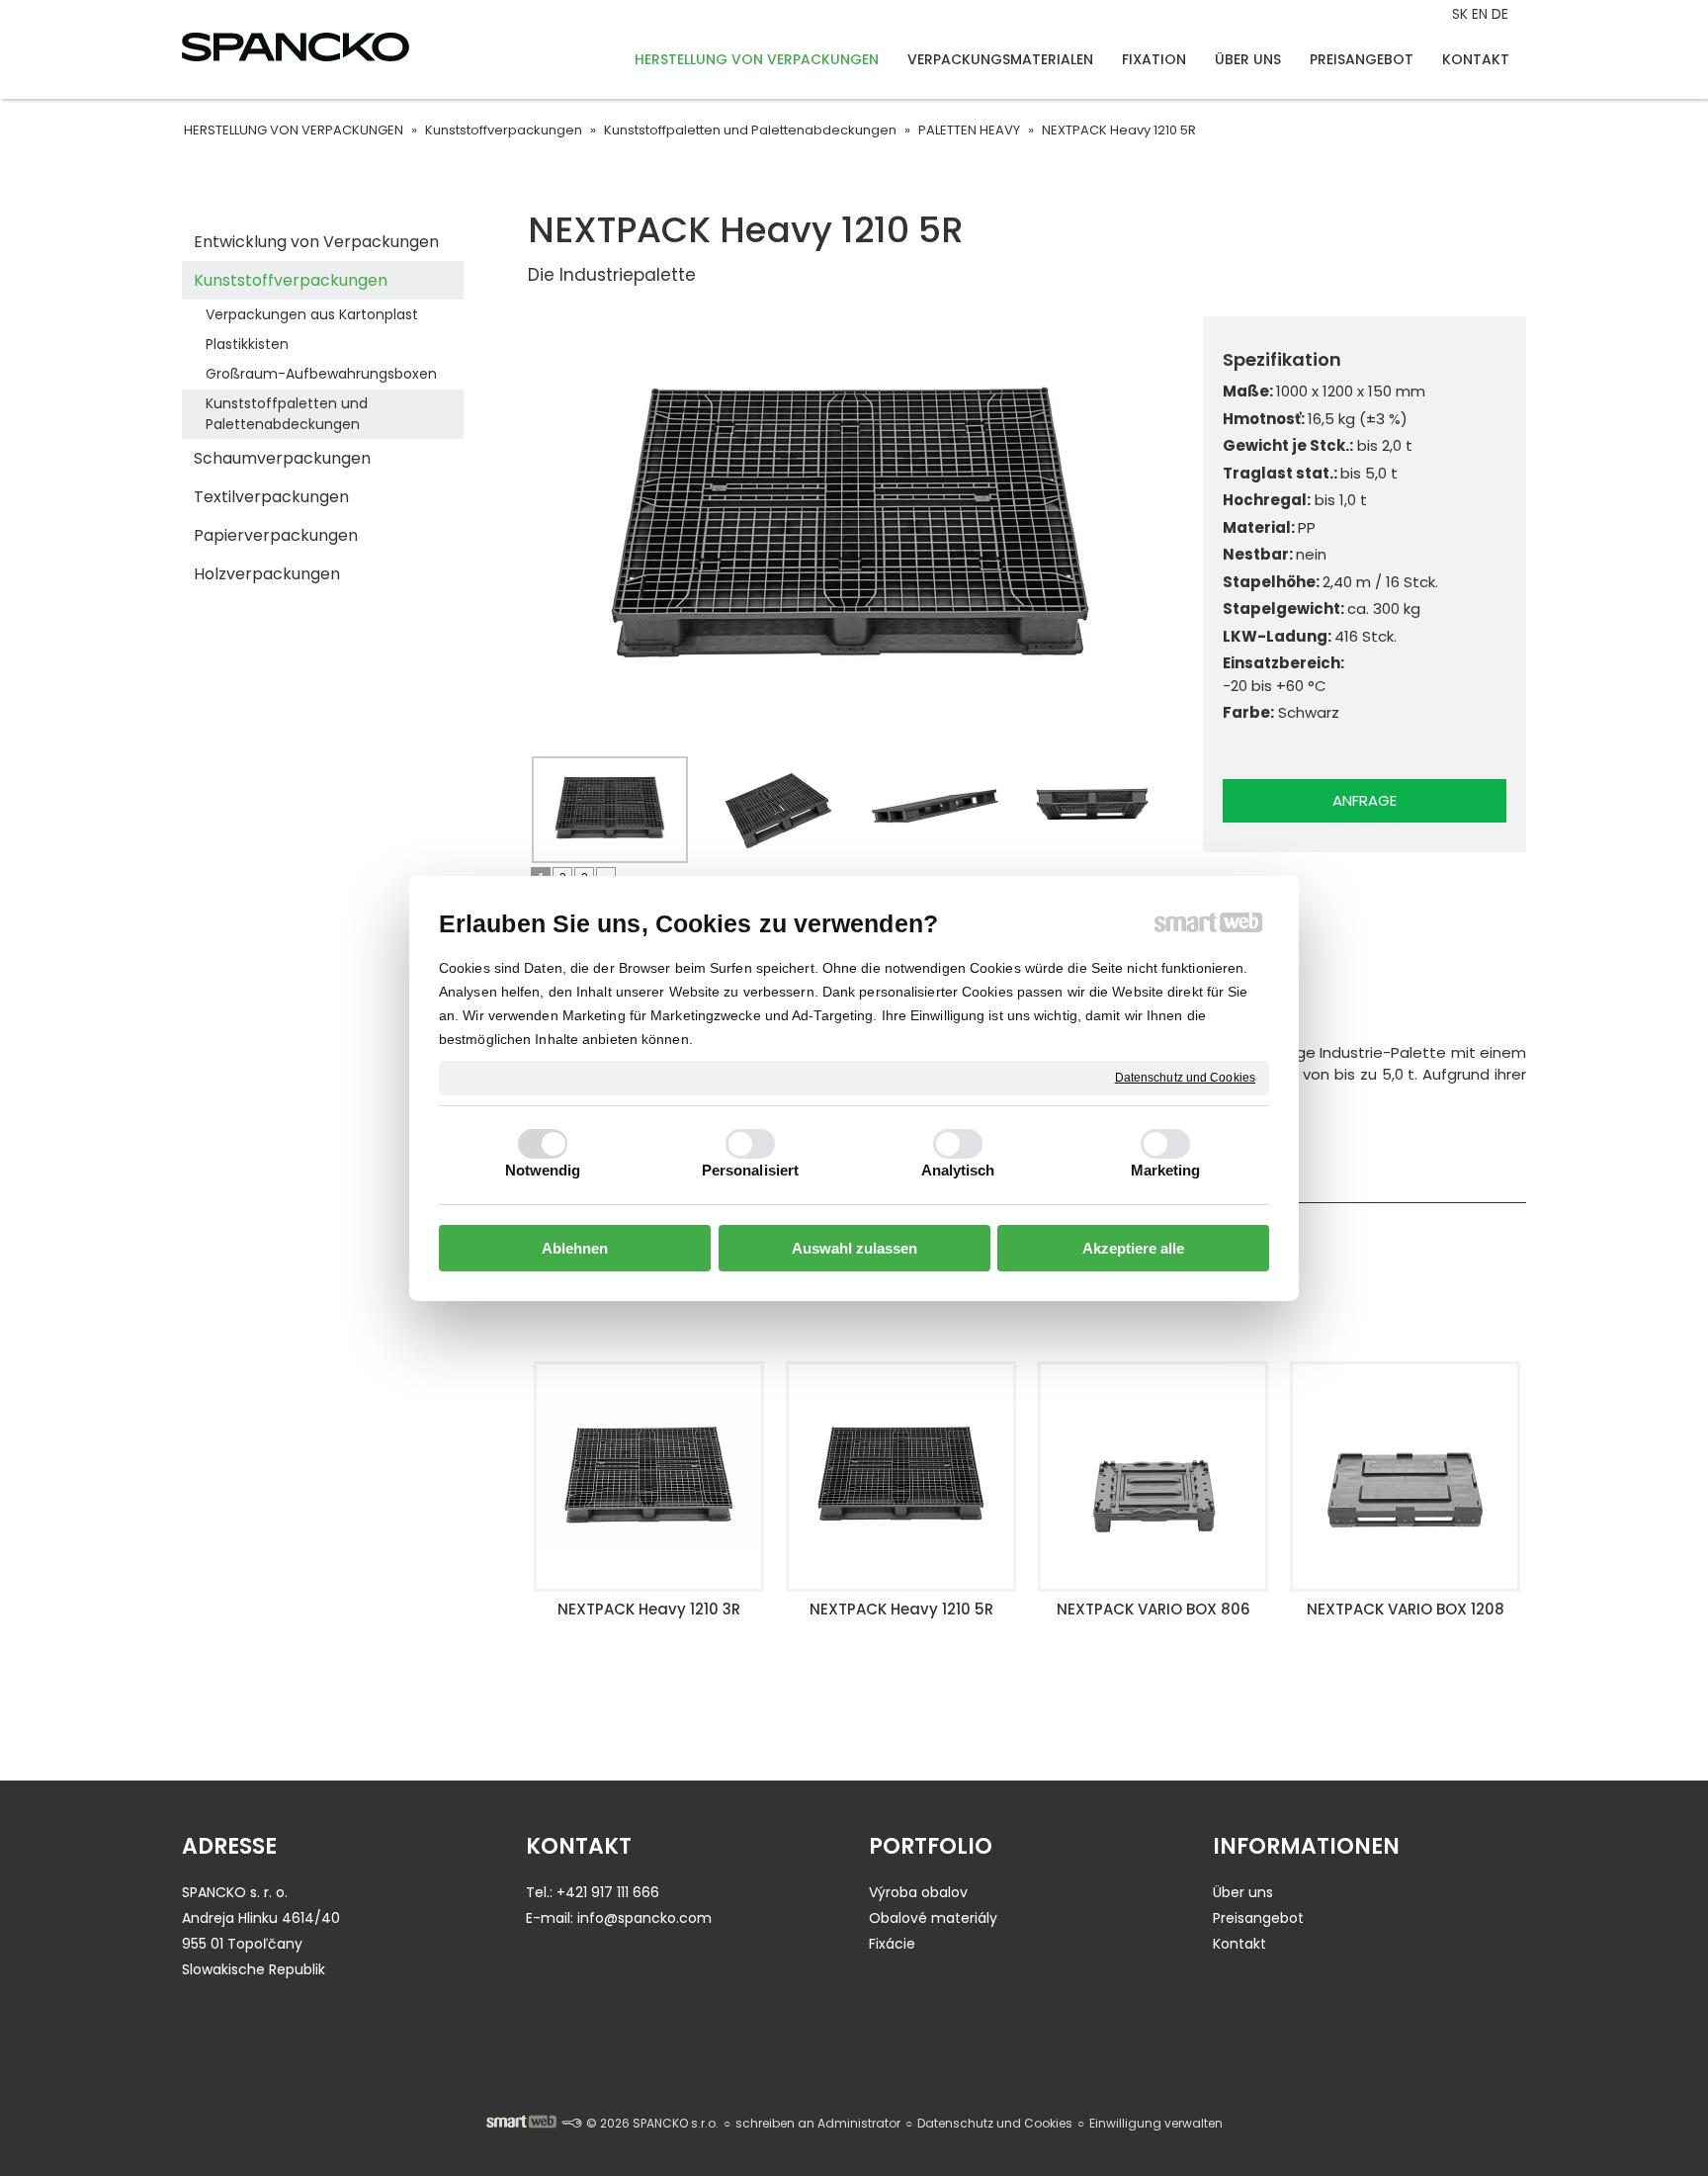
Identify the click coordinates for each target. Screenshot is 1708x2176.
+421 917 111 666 (608, 1892)
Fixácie (892, 1944)
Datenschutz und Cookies (1185, 1077)
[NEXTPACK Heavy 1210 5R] (649, 1477)
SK (1462, 14)
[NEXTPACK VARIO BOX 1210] (1405, 1477)
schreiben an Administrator (818, 2123)
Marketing (1166, 1170)
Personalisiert (750, 1170)
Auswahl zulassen (854, 1248)
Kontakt (1239, 1944)
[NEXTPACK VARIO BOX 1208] (1153, 1477)
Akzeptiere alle (1133, 1248)
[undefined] (851, 533)
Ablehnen (575, 1248)
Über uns (1243, 1892)
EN (1482, 14)
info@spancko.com (644, 1918)
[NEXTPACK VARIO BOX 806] (901, 1477)
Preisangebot (1258, 1918)
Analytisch (958, 1170)
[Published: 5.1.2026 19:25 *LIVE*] (571, 2123)
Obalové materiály (933, 1918)
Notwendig (543, 1170)
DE (1502, 14)
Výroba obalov (918, 1892)
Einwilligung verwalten (1156, 2123)
